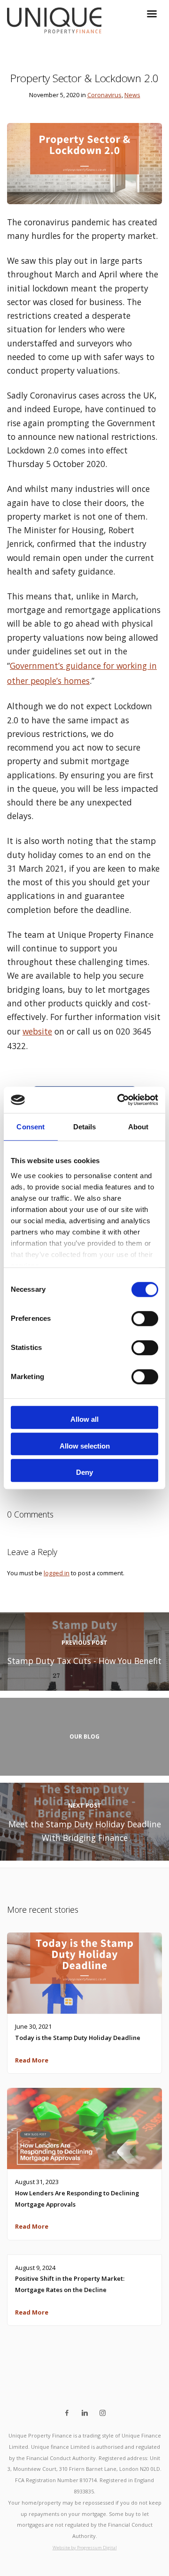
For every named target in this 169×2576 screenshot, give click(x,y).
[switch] (145, 1319)
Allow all (84, 1420)
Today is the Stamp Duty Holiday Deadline (78, 2038)
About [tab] (138, 1127)
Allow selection (85, 1446)
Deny (84, 1472)
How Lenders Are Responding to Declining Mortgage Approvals (77, 2199)
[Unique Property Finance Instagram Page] (102, 2413)
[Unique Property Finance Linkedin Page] (84, 2413)
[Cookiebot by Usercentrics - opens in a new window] (119, 1100)
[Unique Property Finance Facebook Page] (67, 2413)
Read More (32, 2060)
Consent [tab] (31, 1127)
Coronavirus (104, 95)
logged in (57, 1573)
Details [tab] (85, 1127)
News (132, 95)
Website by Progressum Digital (85, 2548)
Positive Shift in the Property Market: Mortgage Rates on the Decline (70, 2284)
